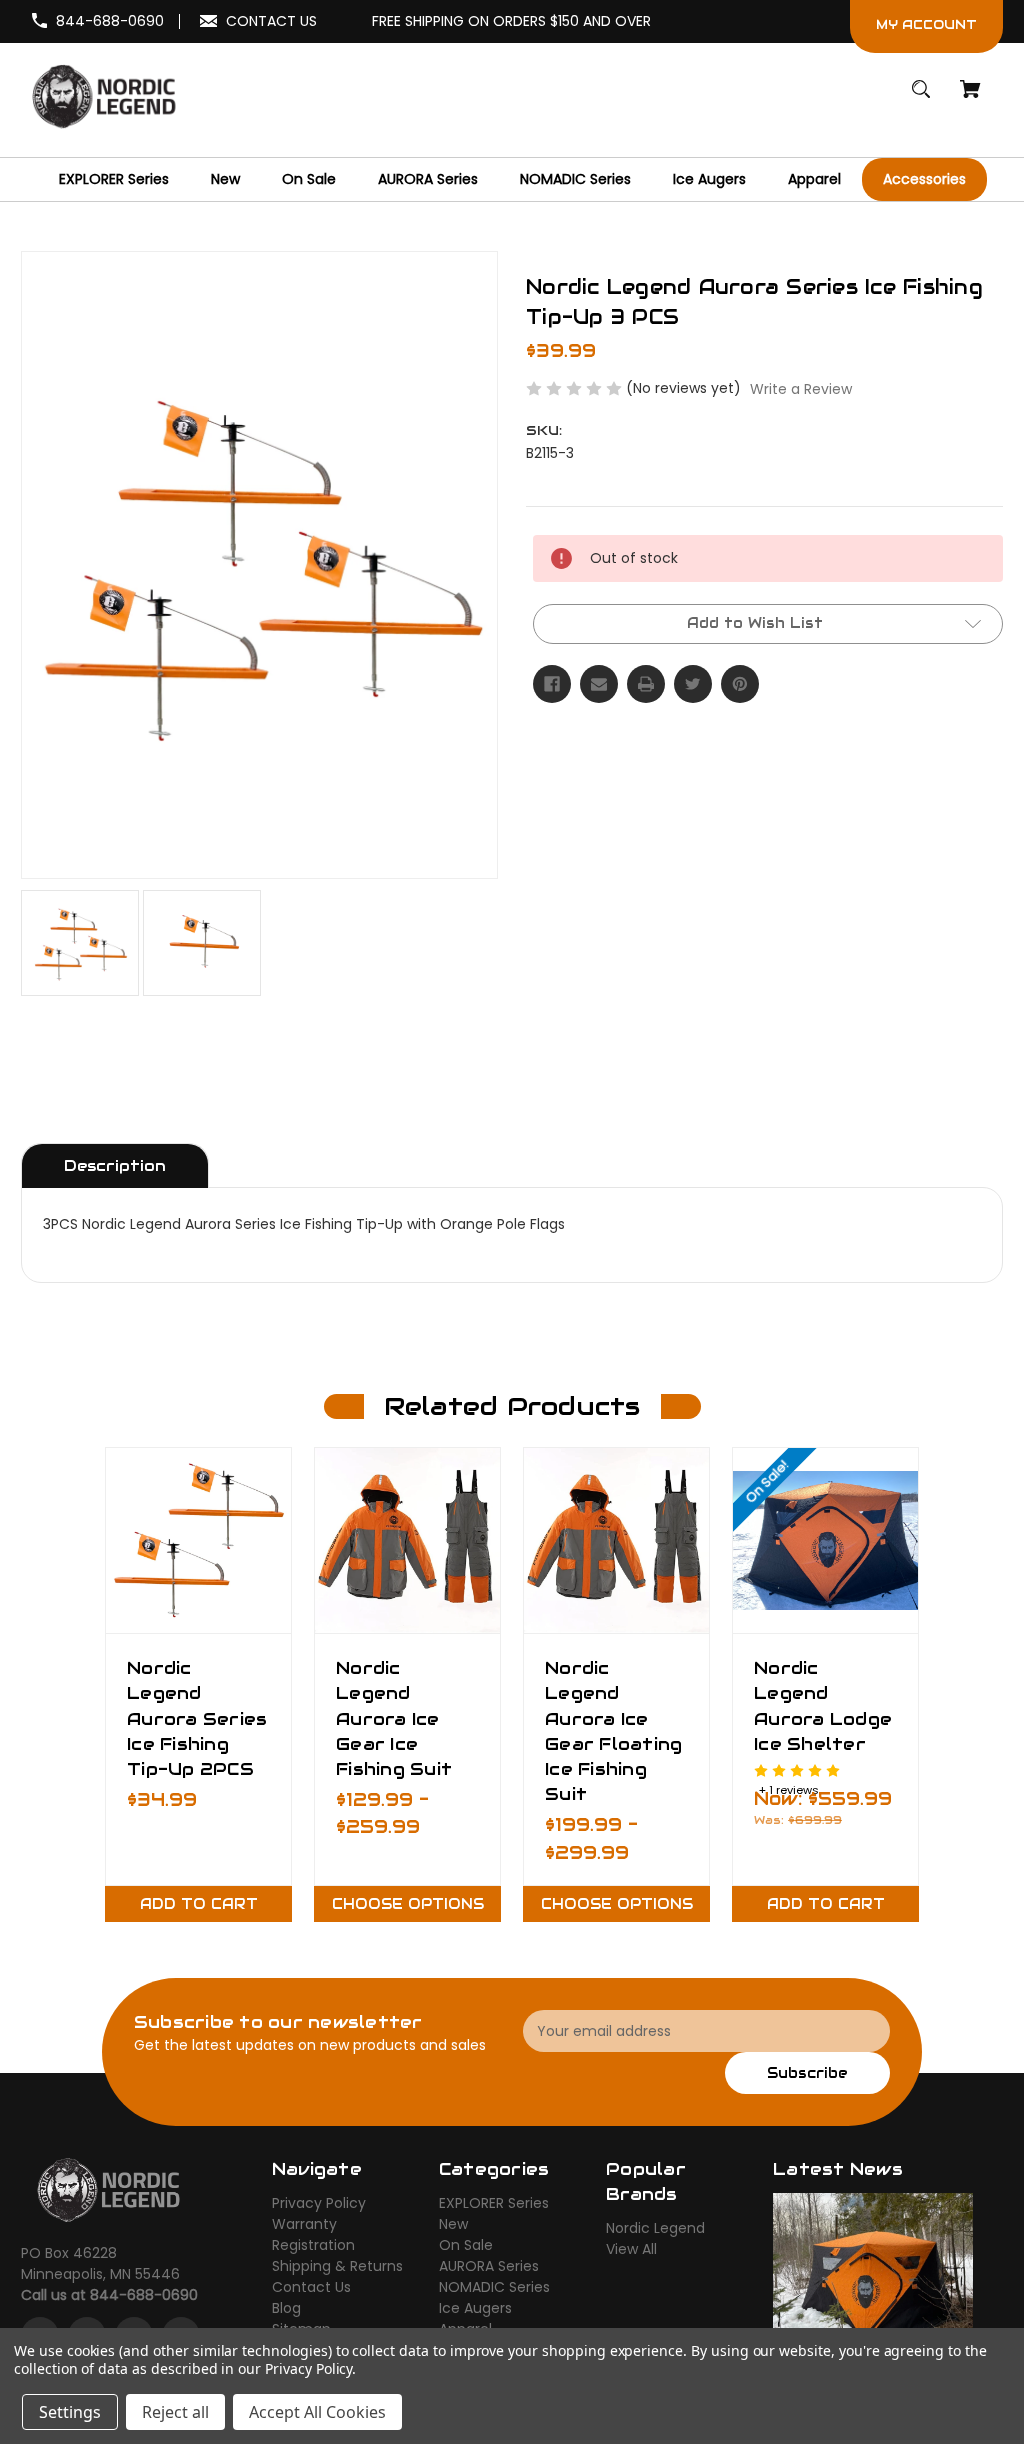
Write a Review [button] (801, 389)
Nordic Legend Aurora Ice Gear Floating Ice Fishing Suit (613, 1731)
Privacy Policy (319, 2203)
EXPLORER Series (494, 2203)
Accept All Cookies (317, 2412)
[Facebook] (552, 684)
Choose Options (408, 1904)
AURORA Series (489, 2266)
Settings (70, 2412)
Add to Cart (199, 1904)
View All (631, 2249)
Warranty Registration (313, 2234)
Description (115, 1165)
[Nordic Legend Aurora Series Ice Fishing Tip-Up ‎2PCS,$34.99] (198, 1540)
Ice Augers (475, 2308)
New (453, 2224)
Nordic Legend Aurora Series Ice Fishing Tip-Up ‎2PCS (197, 1718)
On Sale (466, 2245)
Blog (286, 2308)
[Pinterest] (740, 684)
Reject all (175, 2412)
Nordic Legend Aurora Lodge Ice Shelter (823, 1706)
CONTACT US (271, 21)
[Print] (646, 684)
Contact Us (311, 2287)
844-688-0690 (110, 21)
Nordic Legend (655, 2228)
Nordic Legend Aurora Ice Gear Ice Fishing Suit (394, 1718)
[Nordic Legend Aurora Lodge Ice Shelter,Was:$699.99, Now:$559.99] (825, 1540)
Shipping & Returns (337, 2266)
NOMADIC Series (494, 2287)
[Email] (599, 684)
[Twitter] (693, 684)
